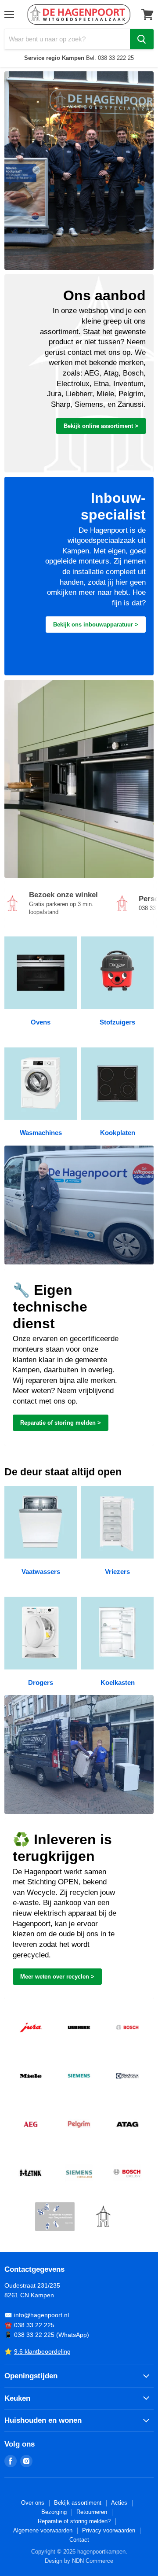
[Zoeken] (142, 39)
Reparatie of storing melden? (74, 2521)
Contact (79, 2540)
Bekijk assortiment (78, 2503)
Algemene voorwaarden (43, 2530)
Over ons (33, 2503)
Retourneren (92, 2512)
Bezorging (54, 2512)
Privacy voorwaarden (109, 2530)
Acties (119, 2503)
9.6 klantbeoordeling (42, 2351)
